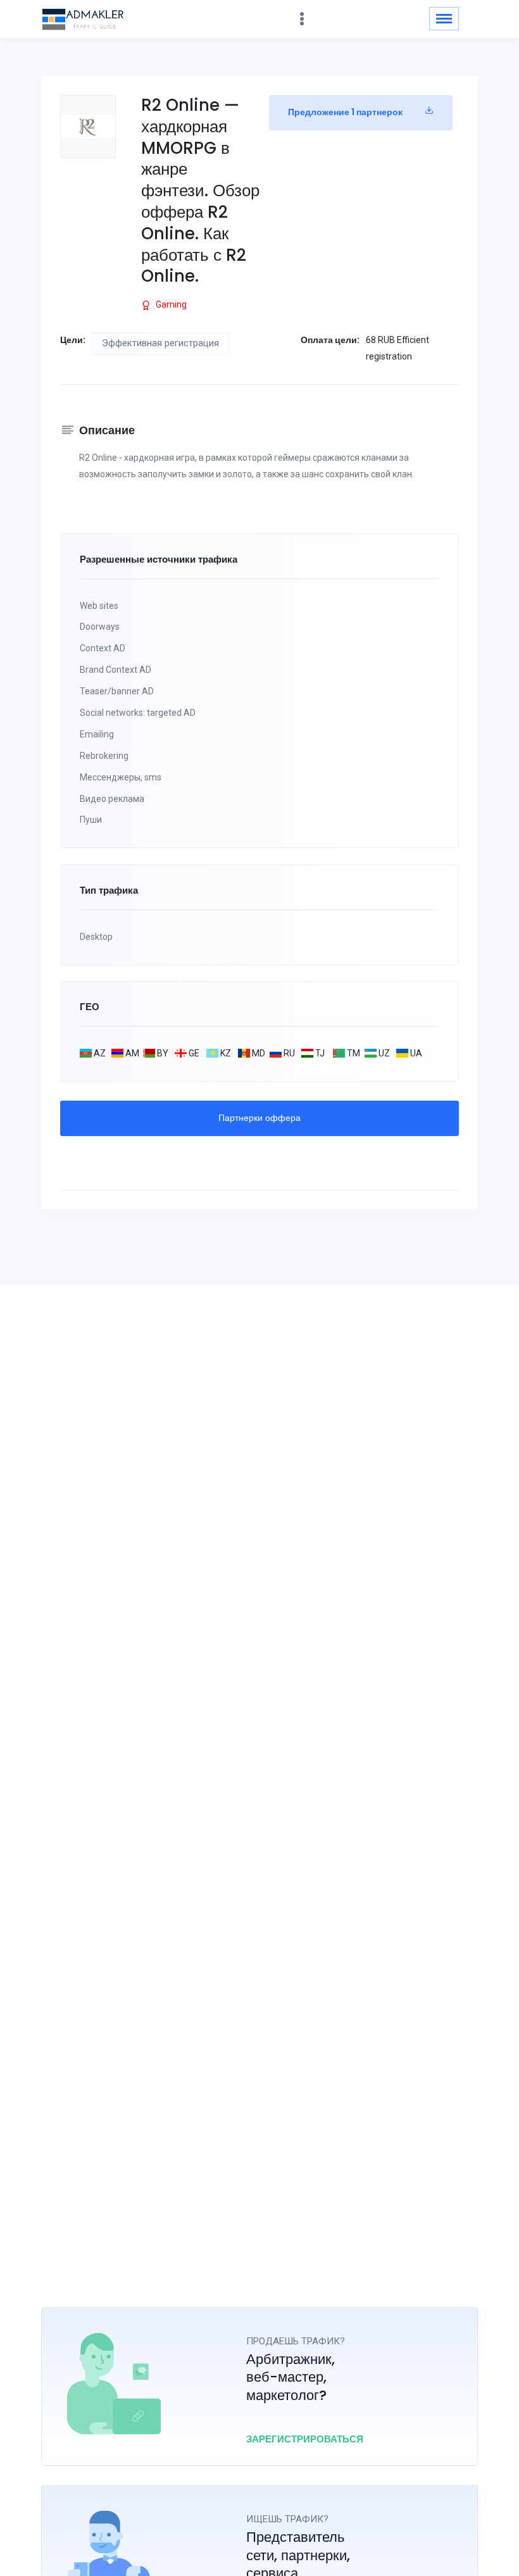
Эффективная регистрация (160, 343)
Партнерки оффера (259, 1118)
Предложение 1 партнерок (345, 112)
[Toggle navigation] (444, 19)
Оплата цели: (330, 340)
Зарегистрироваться (305, 2439)
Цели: (73, 340)
